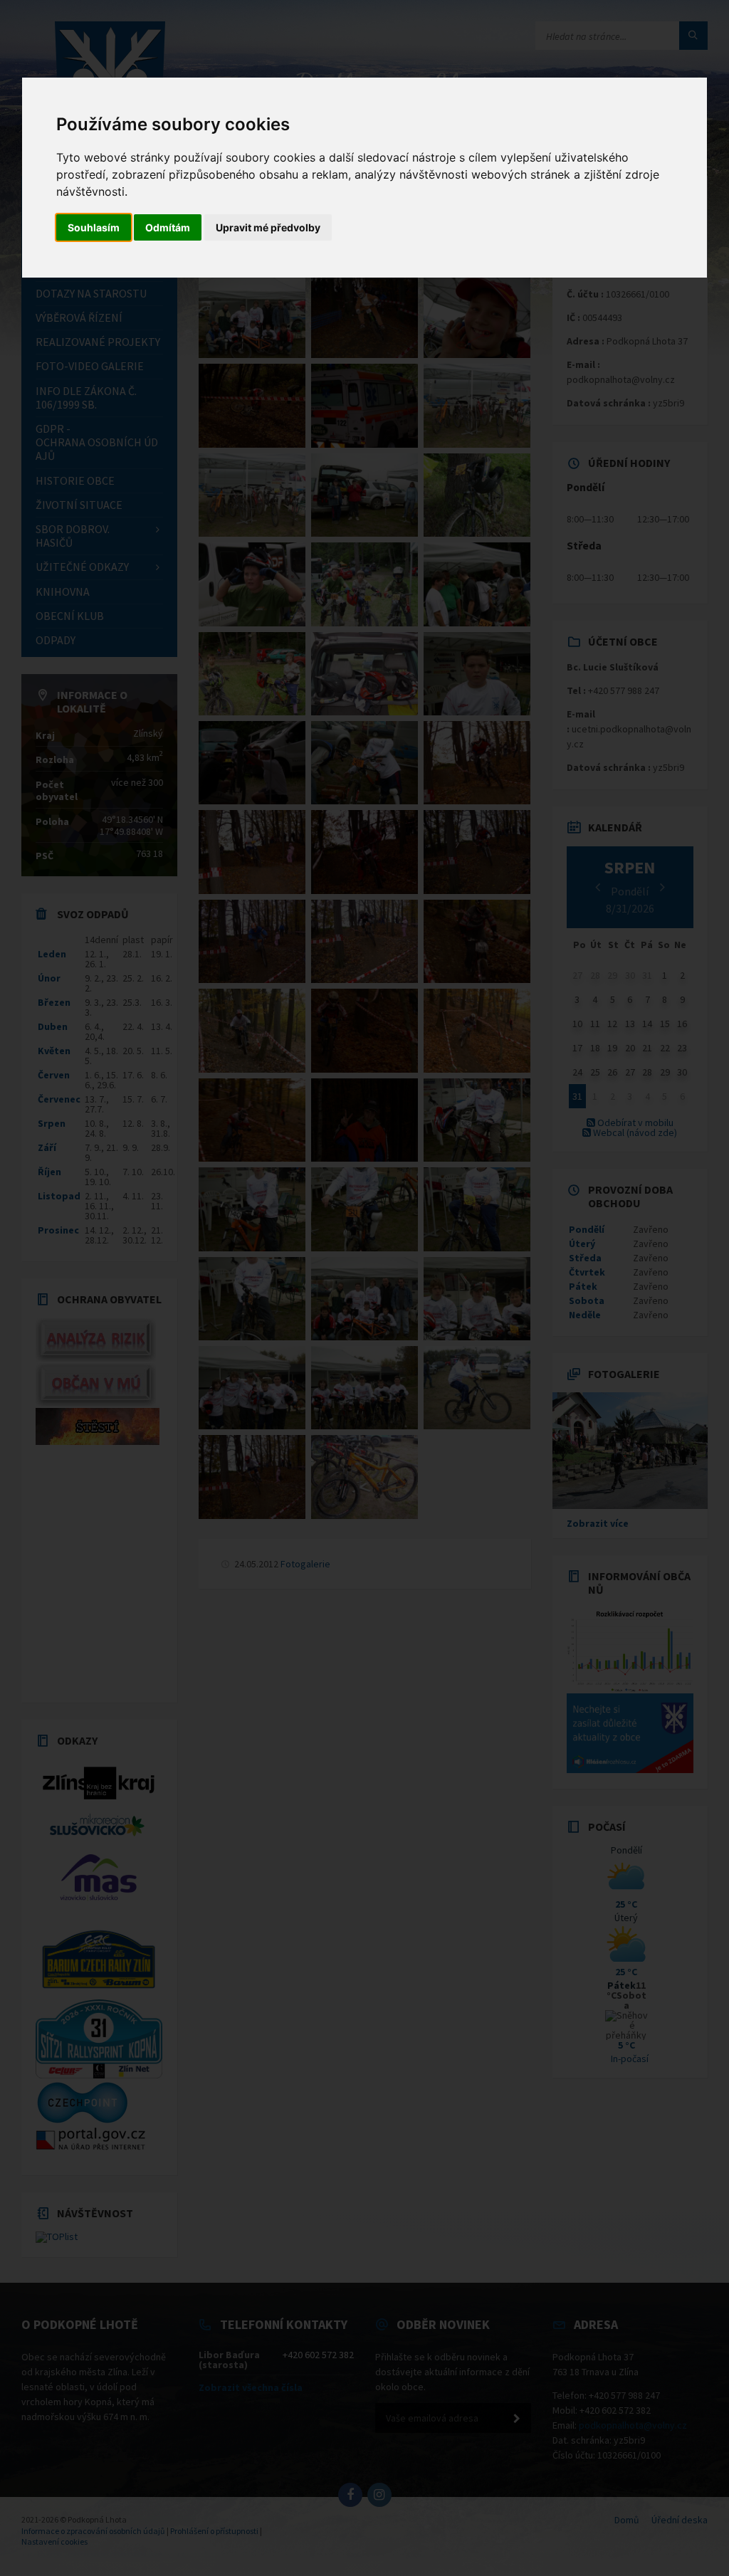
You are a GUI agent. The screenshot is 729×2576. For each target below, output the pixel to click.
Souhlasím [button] (94, 227)
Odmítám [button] (168, 227)
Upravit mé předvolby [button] (268, 227)
